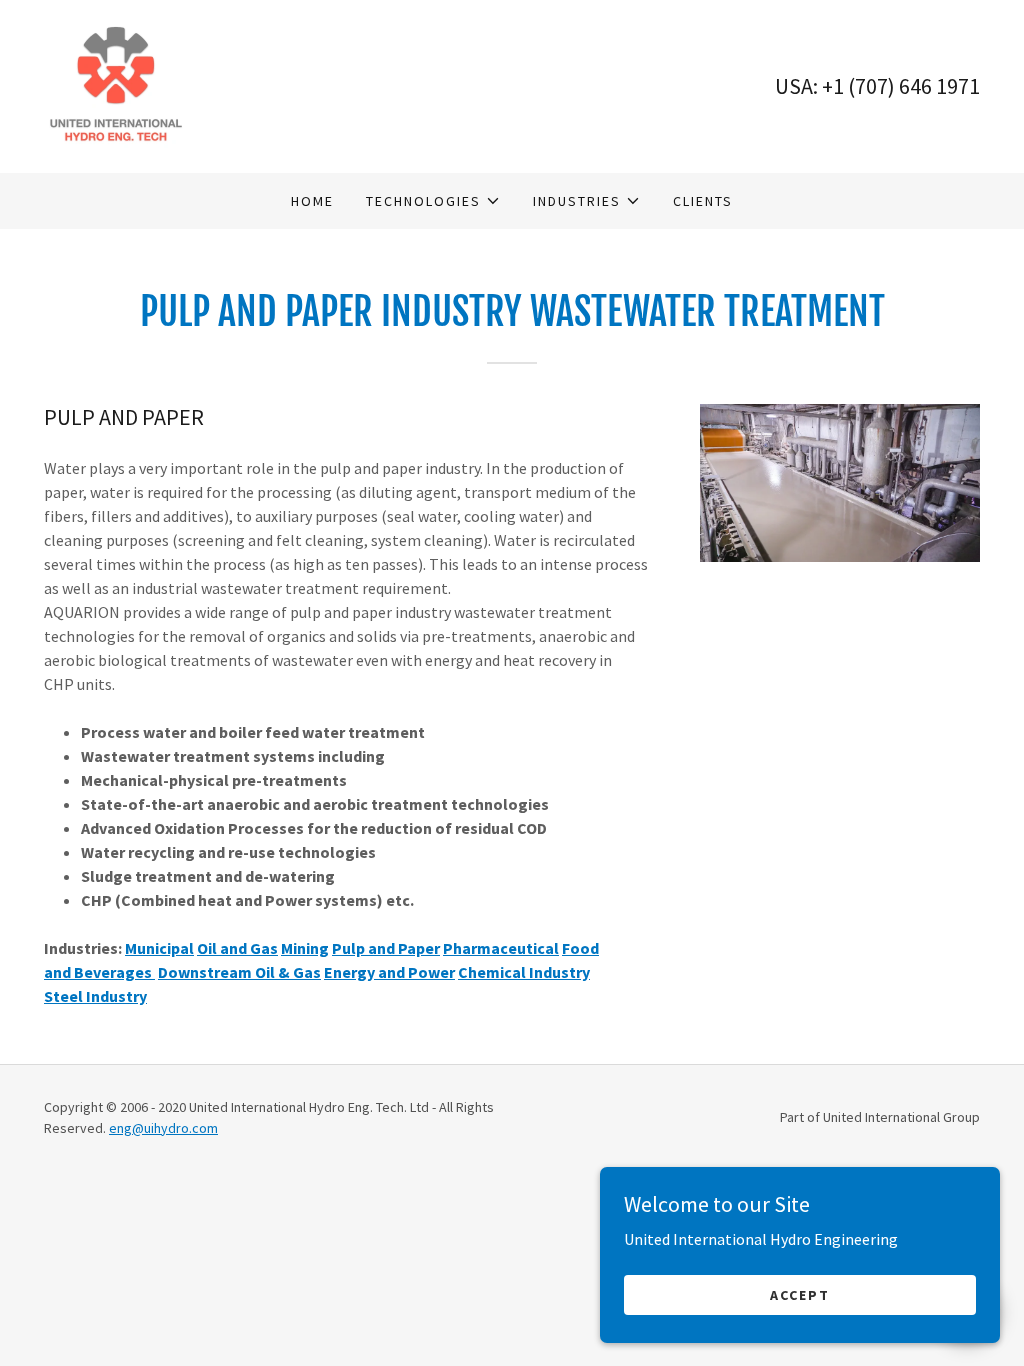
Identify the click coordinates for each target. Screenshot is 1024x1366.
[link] (115, 84)
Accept (800, 1294)
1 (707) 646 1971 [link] (906, 86)
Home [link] (312, 201)
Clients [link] (703, 201)
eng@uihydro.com (163, 1128)
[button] (433, 201)
